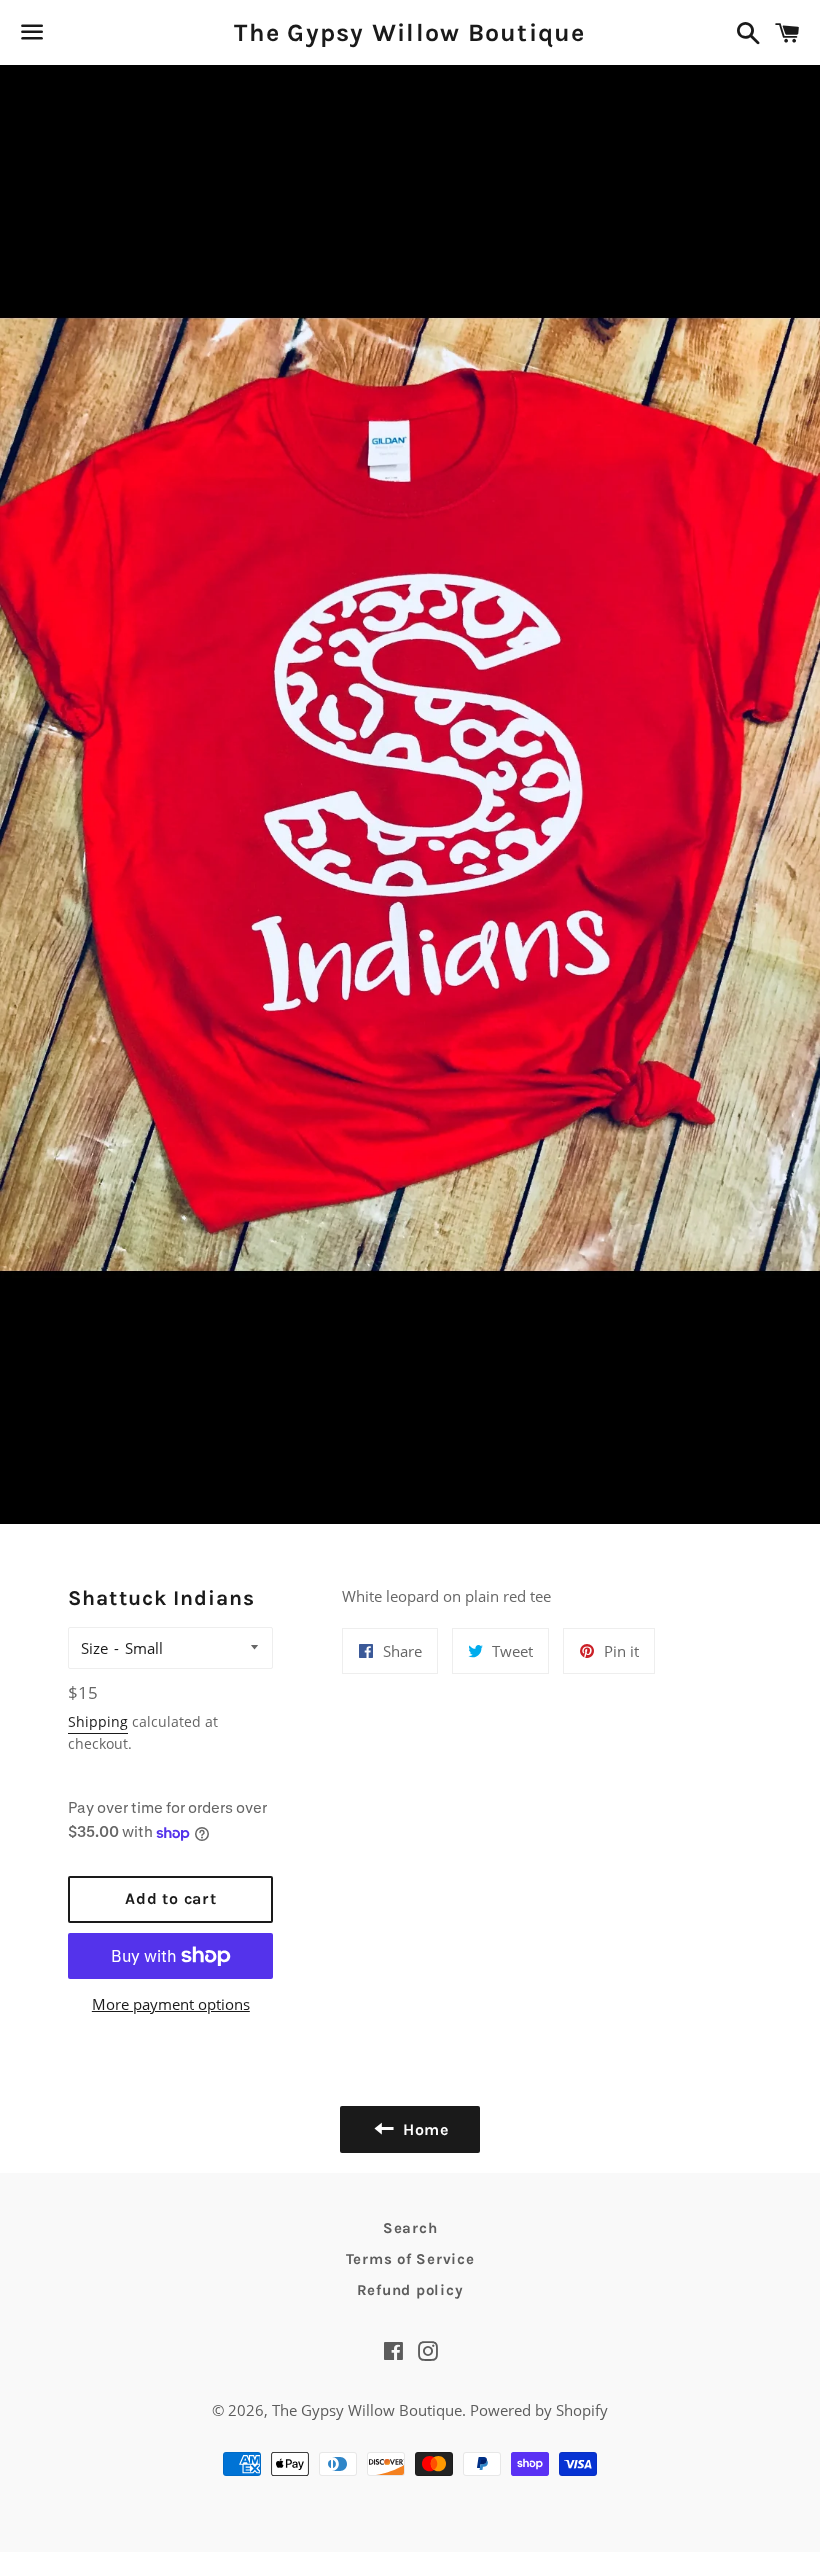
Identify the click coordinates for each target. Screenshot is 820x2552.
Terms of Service (410, 2259)
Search (410, 2228)
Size (94, 1648)
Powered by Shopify (539, 2410)
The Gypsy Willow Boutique (409, 32)
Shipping (98, 1721)
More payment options (171, 2004)
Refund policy (410, 2290)
